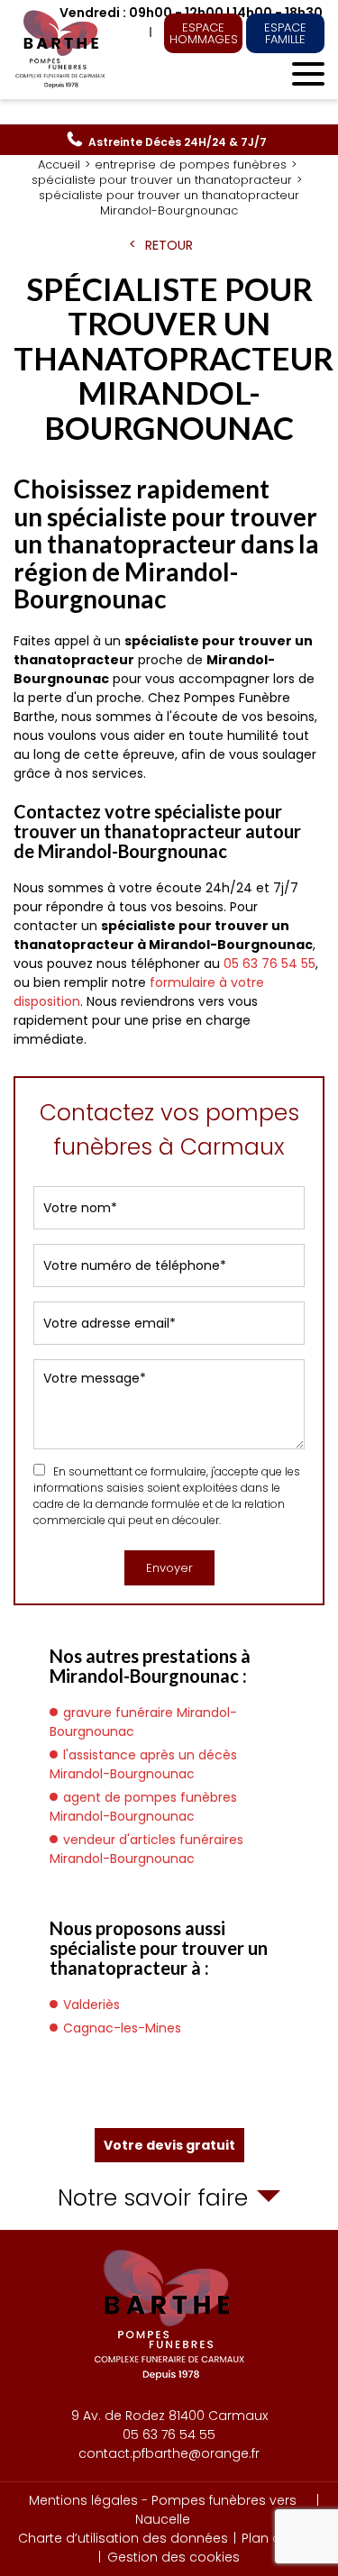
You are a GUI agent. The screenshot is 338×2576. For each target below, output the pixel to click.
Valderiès (91, 2005)
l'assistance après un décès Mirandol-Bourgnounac (143, 1764)
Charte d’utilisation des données (123, 2538)
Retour (169, 245)
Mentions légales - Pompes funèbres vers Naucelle (163, 2510)
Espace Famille (285, 33)
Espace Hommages (204, 33)
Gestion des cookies (174, 2557)
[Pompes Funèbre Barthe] (62, 50)
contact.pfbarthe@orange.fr (169, 2453)
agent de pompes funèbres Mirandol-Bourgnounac (143, 1807)
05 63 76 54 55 (178, 142)
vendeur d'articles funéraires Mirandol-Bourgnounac (146, 1849)
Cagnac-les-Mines (122, 2028)
